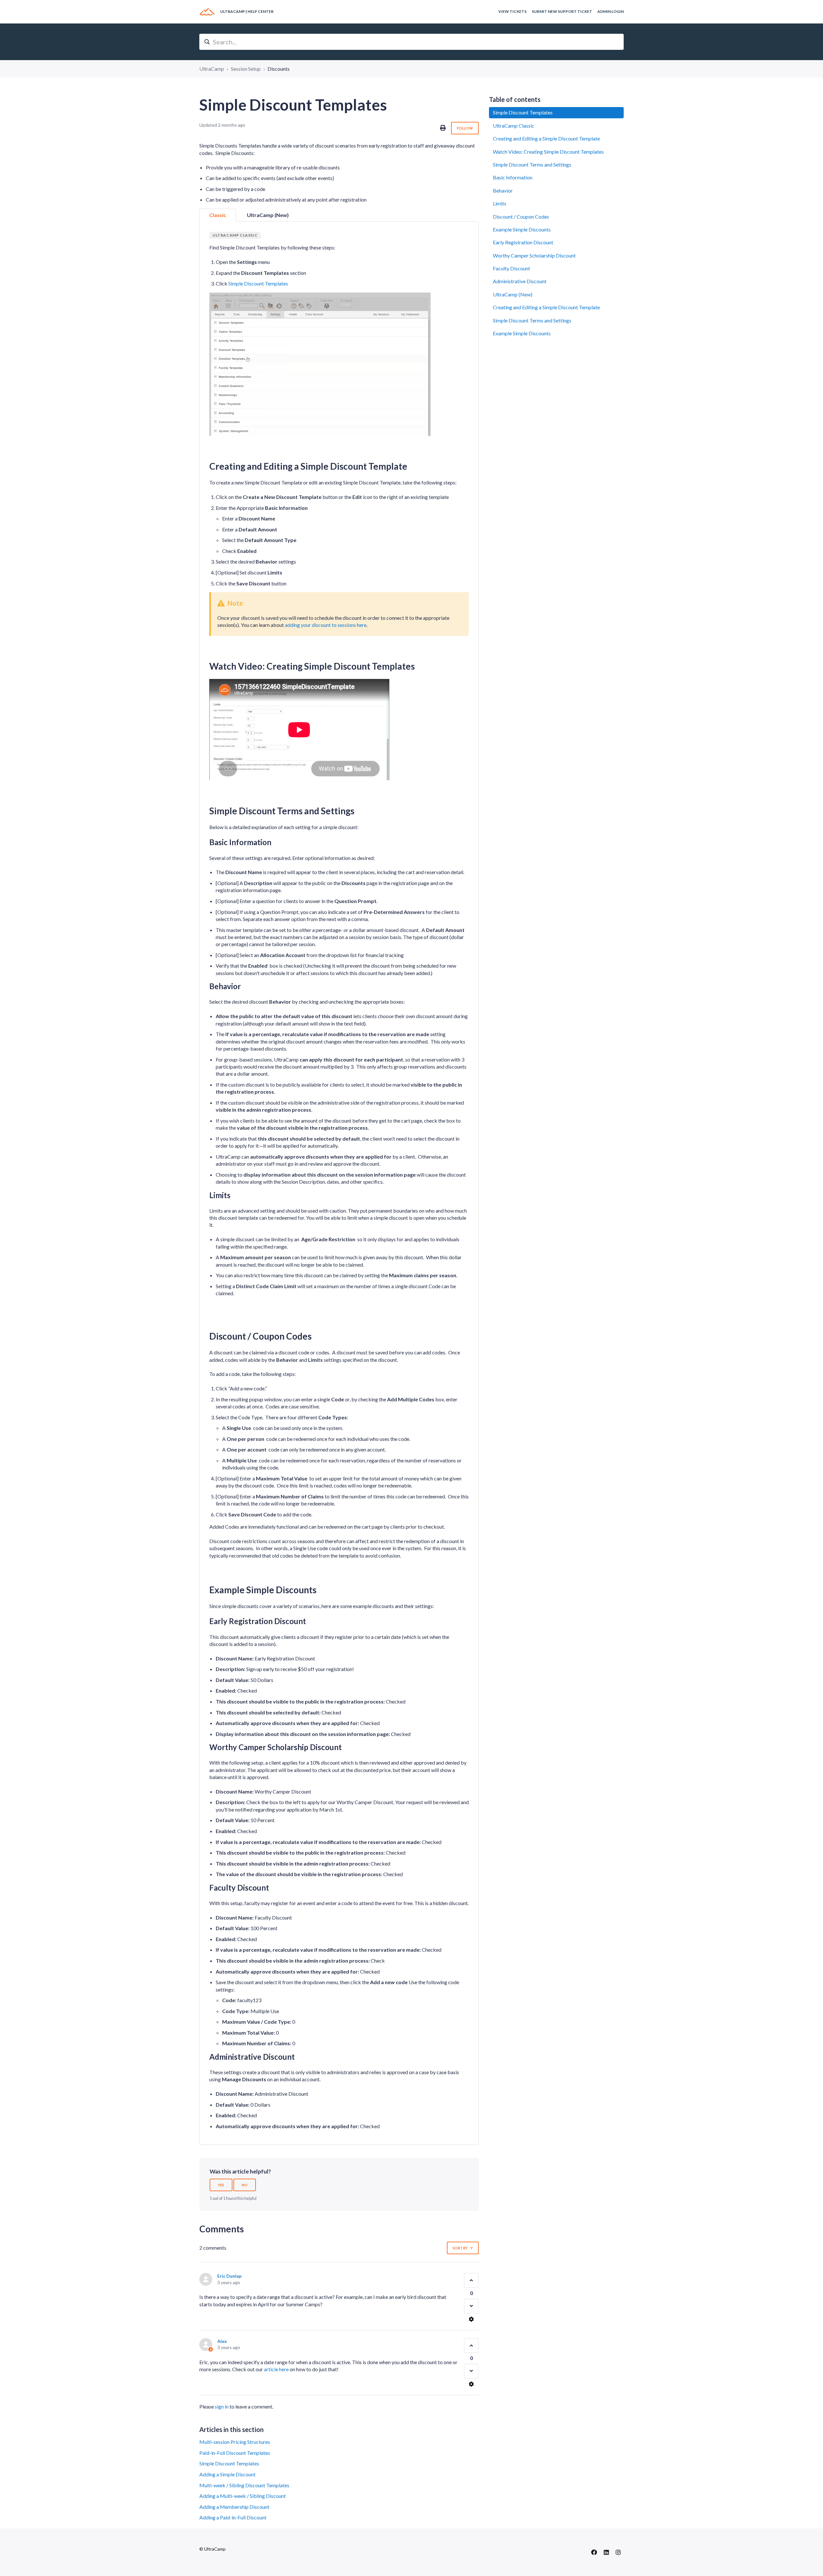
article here (276, 2369)
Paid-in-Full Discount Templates (235, 2453)
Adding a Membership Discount (234, 2507)
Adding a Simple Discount (227, 2474)
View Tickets (512, 11)
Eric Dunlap (229, 2276)
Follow (465, 128)
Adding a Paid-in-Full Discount (233, 2517)
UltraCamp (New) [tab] (268, 215)
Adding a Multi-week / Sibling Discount (243, 2496)
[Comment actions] (471, 2319)
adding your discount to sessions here (326, 625)
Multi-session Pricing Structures (235, 2442)
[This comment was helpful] (471, 2280)
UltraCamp (212, 69)
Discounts (279, 69)
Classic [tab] (218, 215)
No (245, 2185)
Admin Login (610, 11)
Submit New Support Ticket (562, 11)
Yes (221, 2185)
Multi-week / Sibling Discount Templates (244, 2485)
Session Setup (246, 69)
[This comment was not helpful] (471, 2306)
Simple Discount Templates (258, 283)
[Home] (207, 12)
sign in (222, 2406)
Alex (222, 2341)
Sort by (460, 2248)
